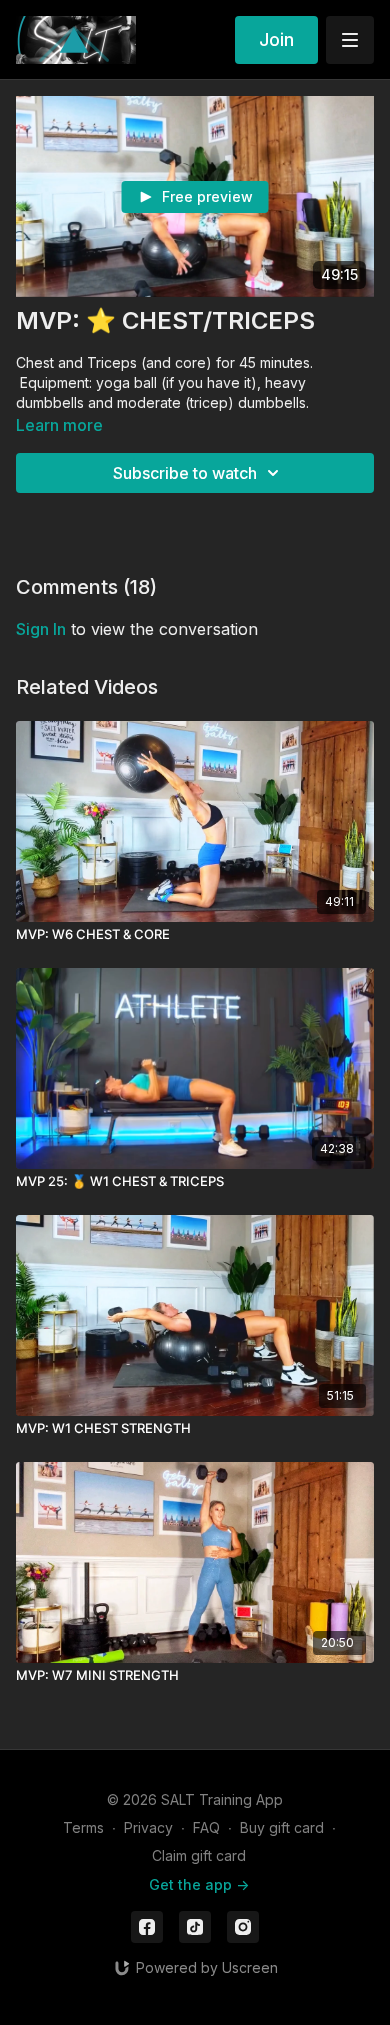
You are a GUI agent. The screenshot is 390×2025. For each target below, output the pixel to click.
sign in (41, 629)
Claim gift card (199, 1855)
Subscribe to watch (185, 473)
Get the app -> (199, 1884)
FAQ (206, 1827)
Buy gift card (282, 1827)
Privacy (148, 1827)
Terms (83, 1827)
